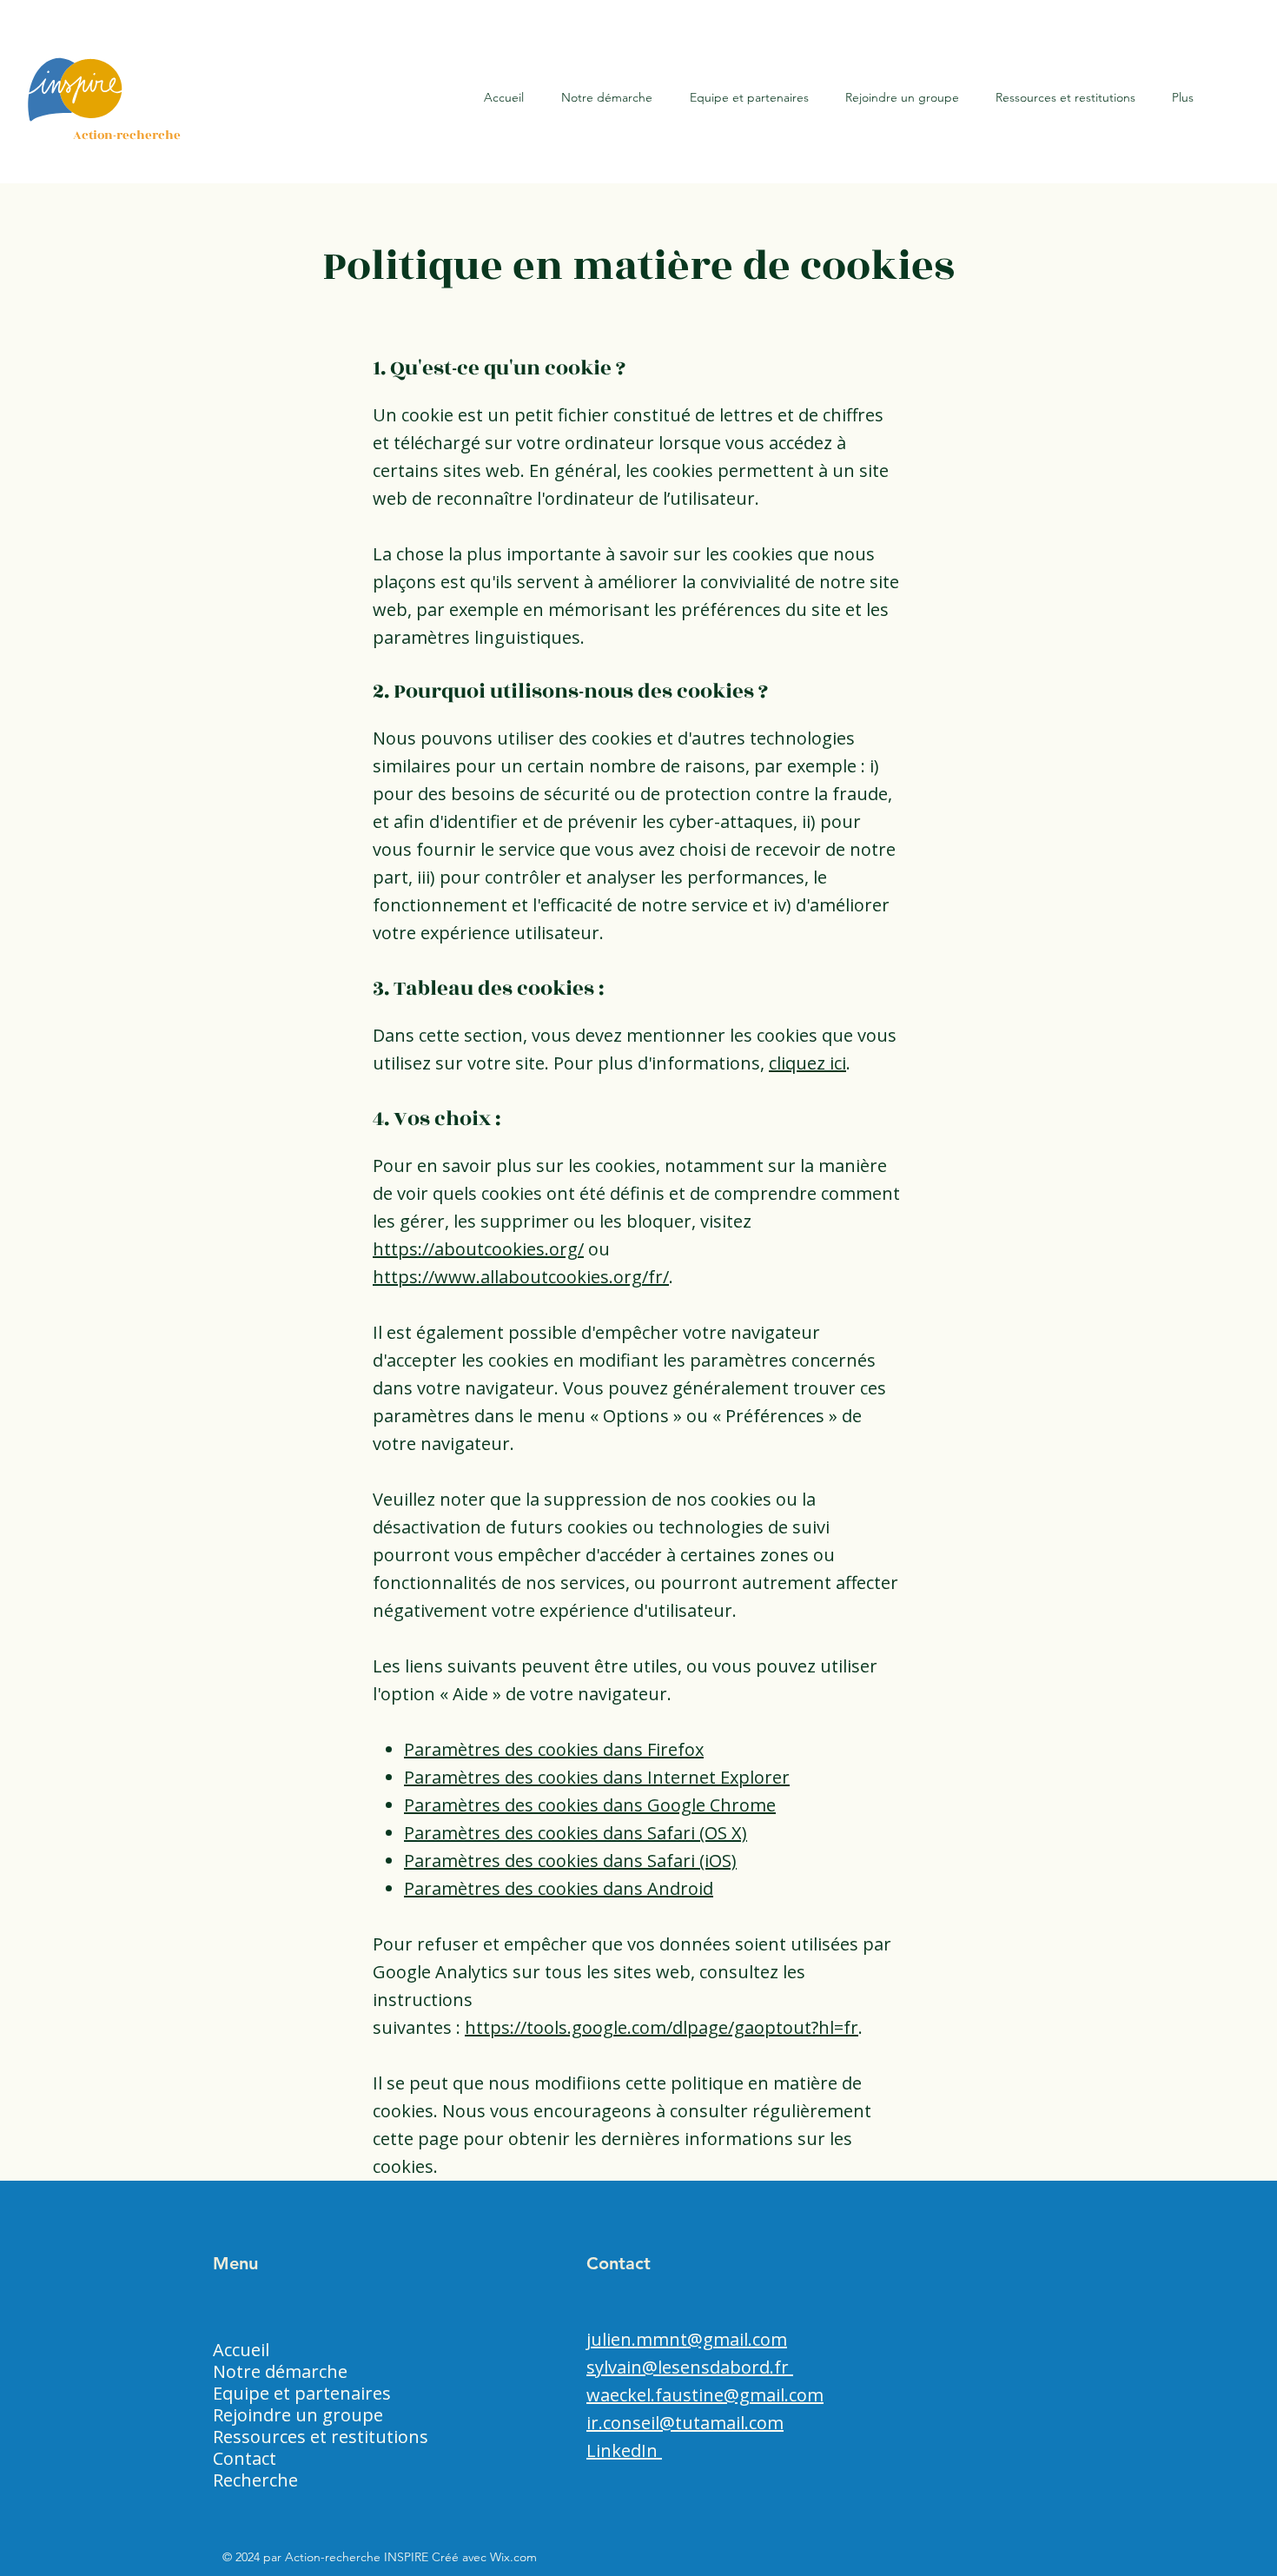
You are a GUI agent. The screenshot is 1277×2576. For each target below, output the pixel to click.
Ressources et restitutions (321, 2437)
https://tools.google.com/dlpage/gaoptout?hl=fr (662, 2027)
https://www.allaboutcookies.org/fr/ (521, 1277)
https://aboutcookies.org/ (478, 1249)
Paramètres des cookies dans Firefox (554, 1749)
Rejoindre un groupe (298, 2415)
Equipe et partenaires (302, 2393)
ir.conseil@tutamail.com (685, 2423)
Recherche (255, 2480)
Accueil (241, 2350)
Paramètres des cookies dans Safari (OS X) (576, 1833)
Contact (245, 2458)
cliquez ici (807, 1063)
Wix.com (513, 2557)
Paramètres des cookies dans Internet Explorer (597, 1777)
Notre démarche (280, 2371)
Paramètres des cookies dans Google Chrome (590, 1805)
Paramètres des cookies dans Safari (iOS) (570, 1861)
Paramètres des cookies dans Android (559, 1888)
